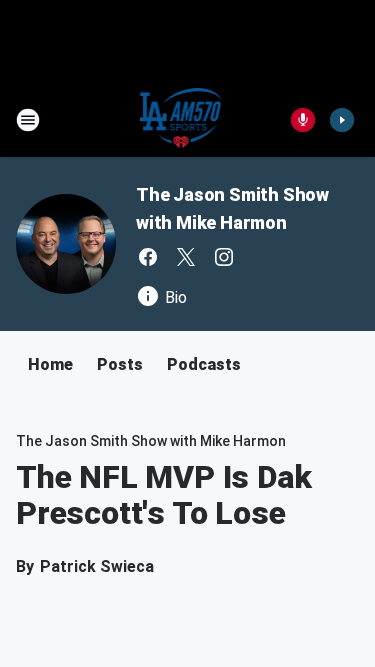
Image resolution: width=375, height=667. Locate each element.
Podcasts (204, 364)
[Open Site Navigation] (28, 120)
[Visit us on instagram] (224, 257)
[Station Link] (181, 120)
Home (50, 364)
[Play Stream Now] (342, 120)
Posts (120, 364)
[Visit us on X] (186, 257)
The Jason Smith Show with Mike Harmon (151, 441)
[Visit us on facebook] (148, 257)
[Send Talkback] (303, 120)
